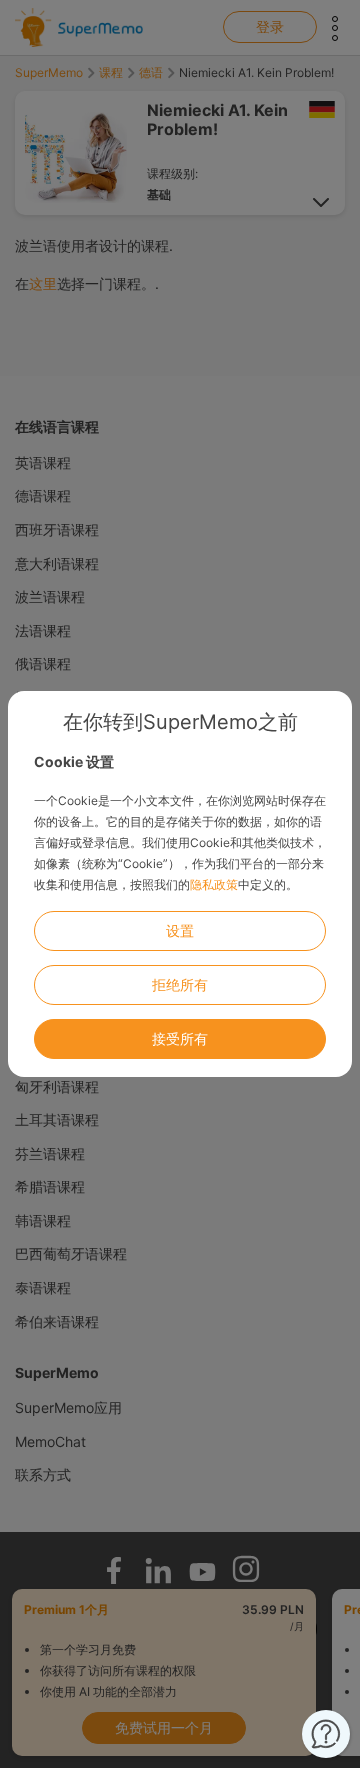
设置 (180, 930)
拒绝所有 (180, 984)
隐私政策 (214, 884)
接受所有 (180, 1038)
